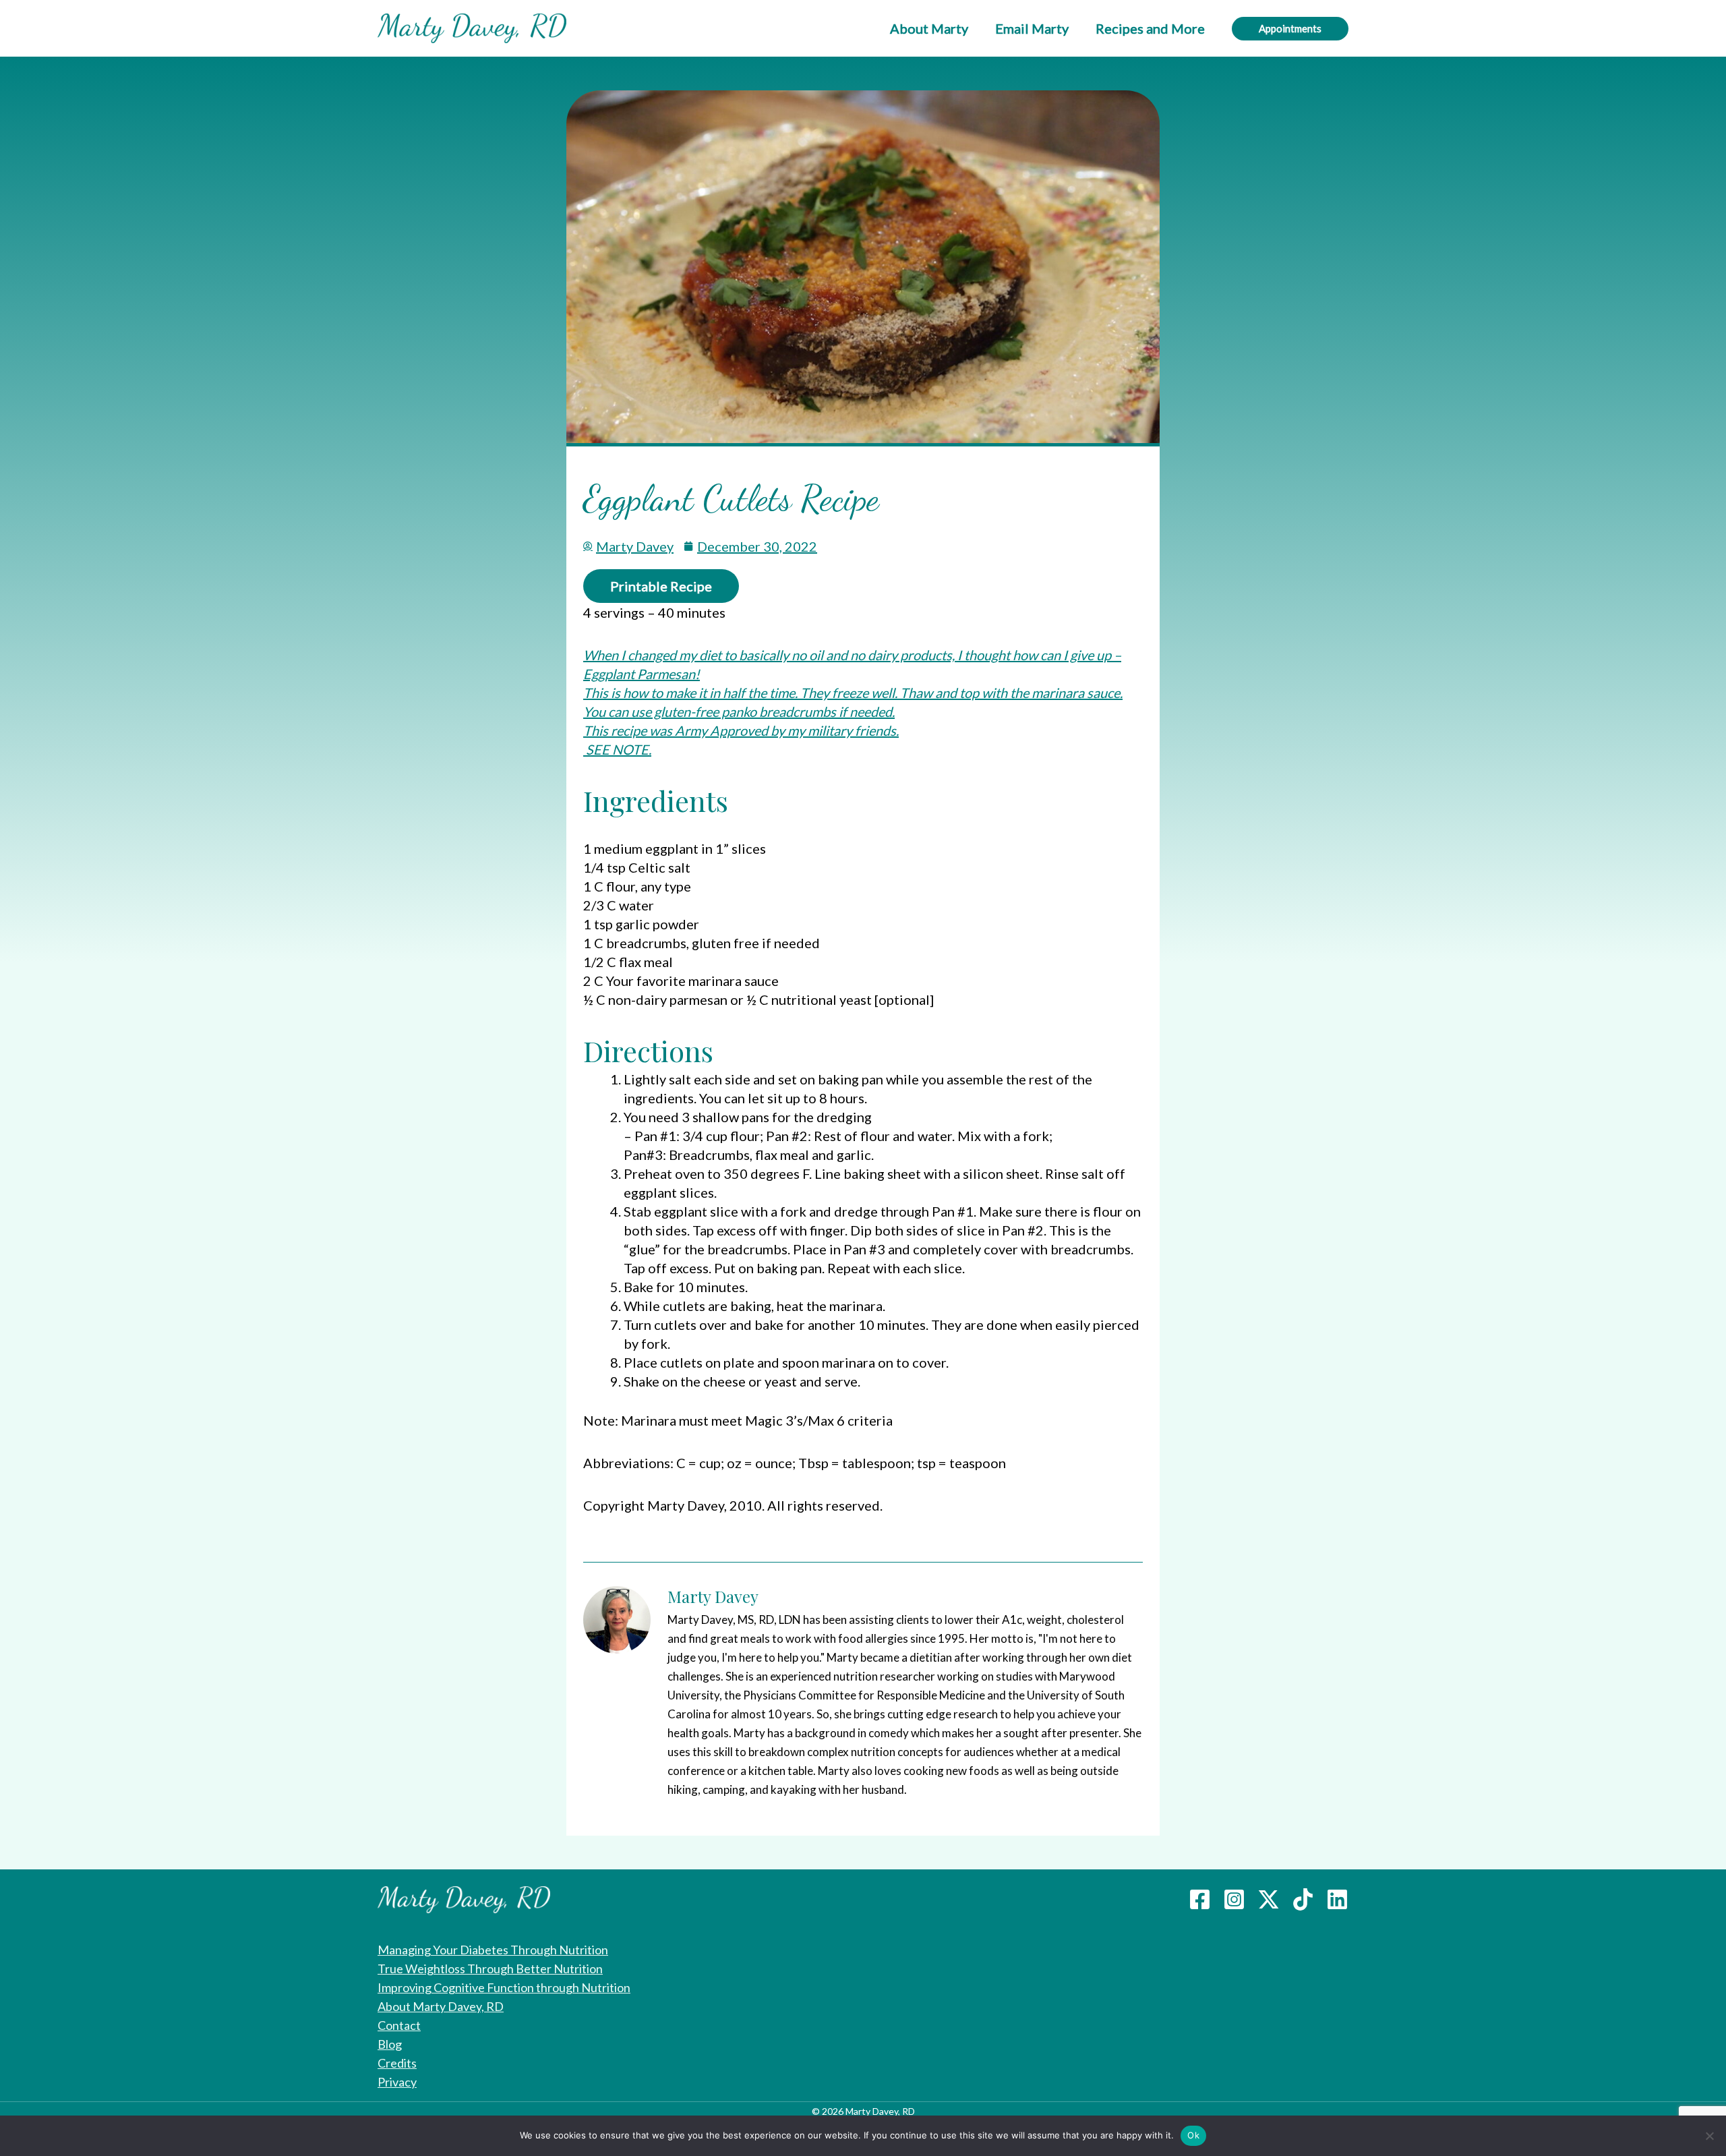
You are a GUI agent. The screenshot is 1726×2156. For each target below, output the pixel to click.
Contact (399, 2025)
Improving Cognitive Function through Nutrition (504, 1987)
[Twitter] (1269, 1899)
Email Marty (1032, 28)
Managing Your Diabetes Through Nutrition (493, 1950)
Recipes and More (1150, 28)
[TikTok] (1303, 1899)
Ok (1193, 2135)
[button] (1290, 29)
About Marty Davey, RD (441, 2006)
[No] (1709, 2136)
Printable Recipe (661, 586)
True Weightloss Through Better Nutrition (490, 1969)
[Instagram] (1234, 1899)
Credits (397, 2063)
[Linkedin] (1337, 1899)
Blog (390, 2044)
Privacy (397, 2082)
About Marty (929, 28)
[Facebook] (1200, 1899)
